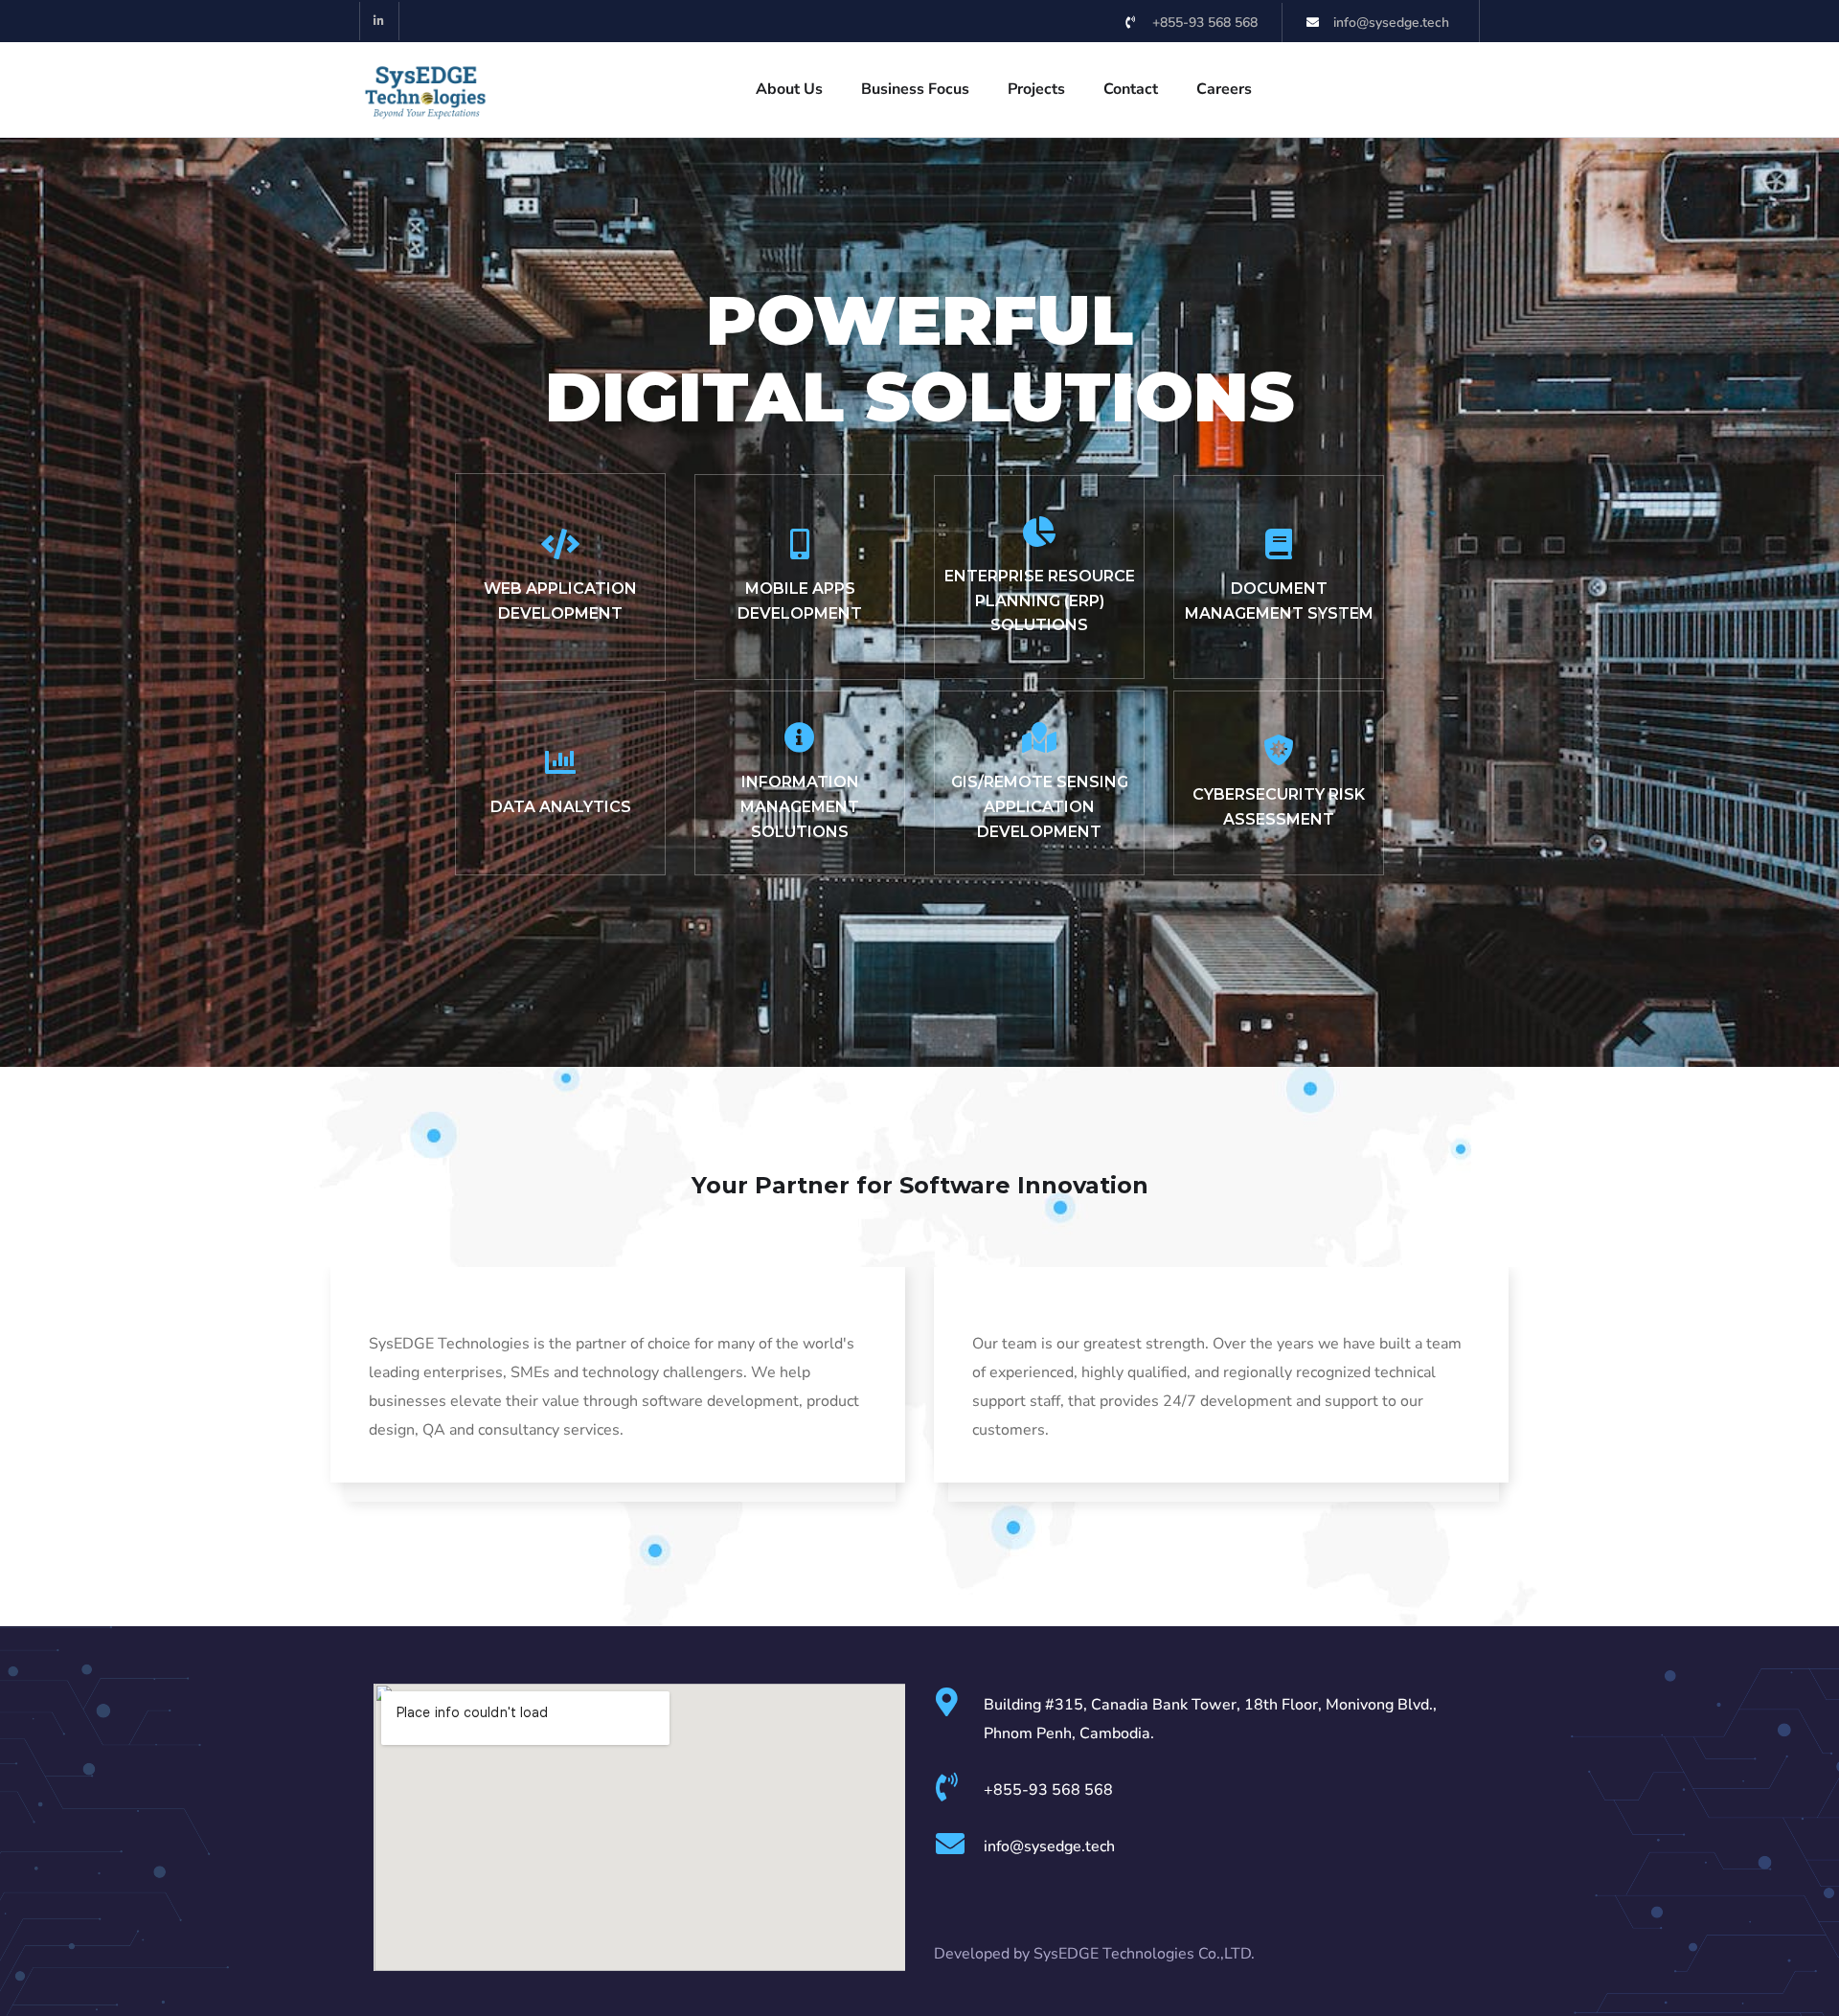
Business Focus (915, 89)
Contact (1131, 89)
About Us (789, 89)
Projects (1036, 89)
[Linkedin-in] (380, 22)
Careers (1224, 89)
